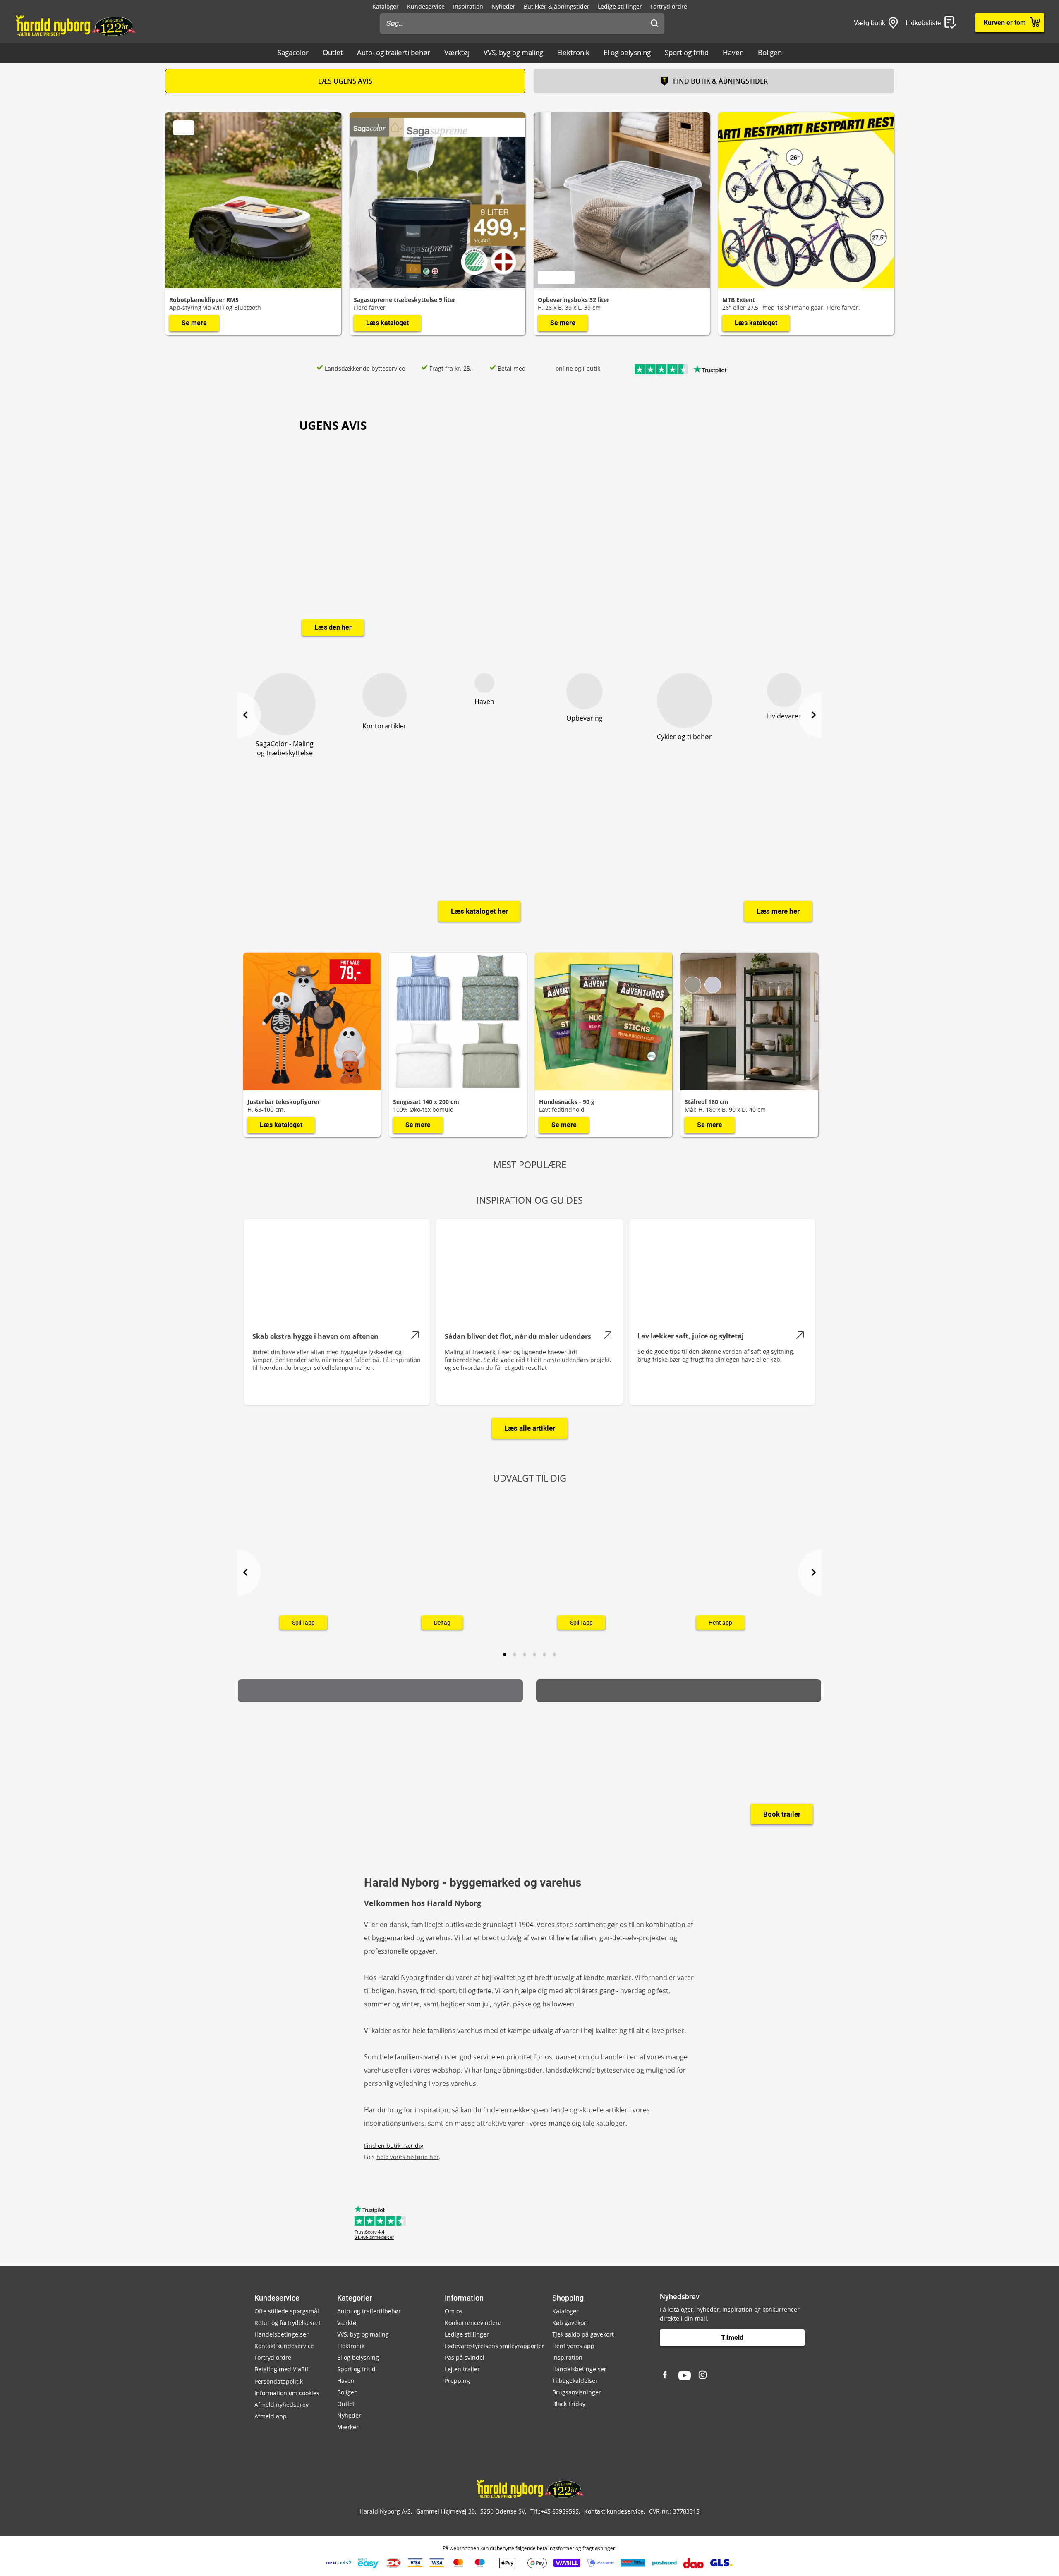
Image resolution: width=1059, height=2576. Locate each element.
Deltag (442, 1622)
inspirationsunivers (394, 2123)
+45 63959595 (560, 2511)
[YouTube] (685, 2375)
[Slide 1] (505, 1654)
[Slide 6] (554, 1654)
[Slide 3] (525, 1654)
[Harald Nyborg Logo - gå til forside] (75, 25)
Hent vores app (573, 2346)
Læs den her (333, 627)
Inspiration (468, 6)
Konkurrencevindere (473, 2323)
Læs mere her (778, 911)
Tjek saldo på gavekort (583, 2334)
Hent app (720, 1622)
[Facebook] (666, 2375)
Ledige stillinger (620, 6)
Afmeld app (271, 2416)
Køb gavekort (570, 2323)
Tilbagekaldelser (575, 2381)
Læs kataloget (387, 323)
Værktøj (457, 52)
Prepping (457, 2381)
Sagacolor (293, 52)
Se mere (194, 323)
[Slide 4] (534, 1654)
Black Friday (569, 2404)
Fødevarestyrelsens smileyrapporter (495, 2346)
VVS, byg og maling (513, 52)
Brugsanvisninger (577, 2392)
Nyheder (503, 6)
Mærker (348, 2427)
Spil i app (303, 1622)
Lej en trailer (462, 2369)
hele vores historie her (408, 2157)
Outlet (333, 52)
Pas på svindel (465, 2357)
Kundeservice (426, 6)
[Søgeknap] (654, 24)
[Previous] (249, 715)
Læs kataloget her (479, 911)
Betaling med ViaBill (282, 2369)
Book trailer (782, 1814)
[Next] (810, 715)
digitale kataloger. (599, 2123)
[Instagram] (703, 2375)
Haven (733, 52)
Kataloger (386, 6)
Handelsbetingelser (282, 2334)
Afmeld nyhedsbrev (282, 2405)
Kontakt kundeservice (284, 2346)
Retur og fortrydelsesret (288, 2323)
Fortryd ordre (669, 6)
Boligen (770, 52)
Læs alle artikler (530, 1428)
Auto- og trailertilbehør (394, 52)
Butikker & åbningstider (557, 6)
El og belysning (627, 52)
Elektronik (573, 52)
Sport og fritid (687, 52)
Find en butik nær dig (394, 2146)
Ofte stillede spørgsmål (287, 2311)
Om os (454, 2311)
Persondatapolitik (279, 2381)
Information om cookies (287, 2393)
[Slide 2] (515, 1654)
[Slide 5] (544, 1654)
